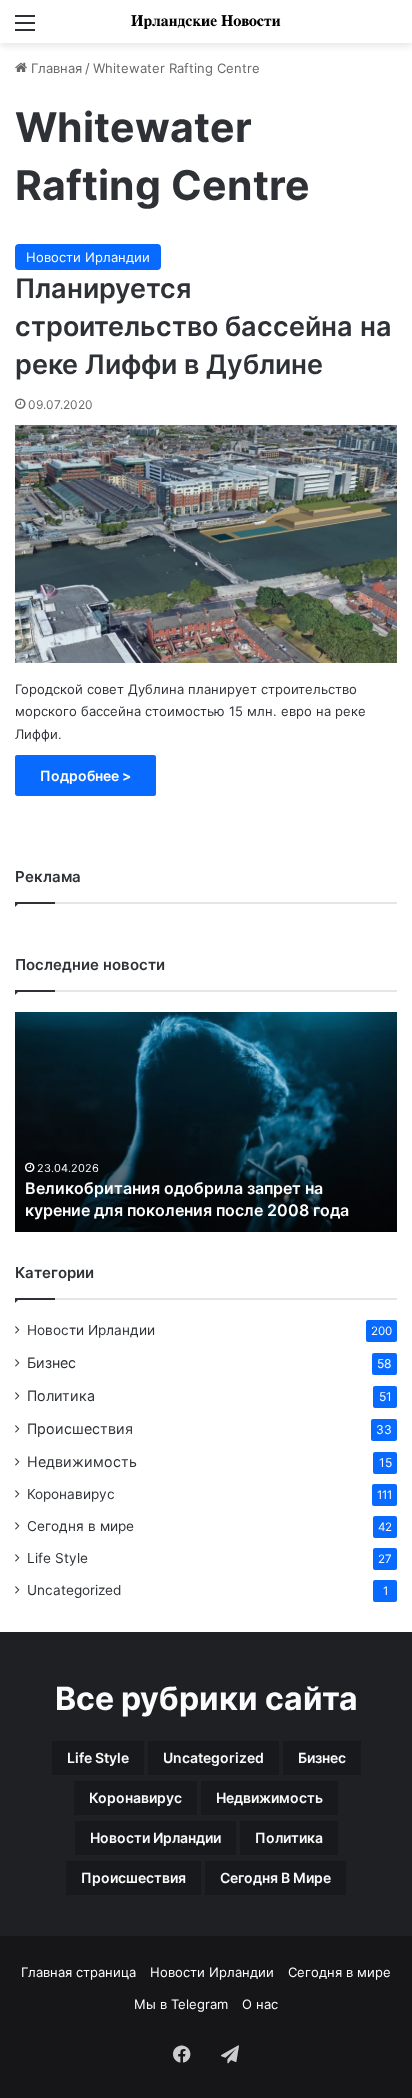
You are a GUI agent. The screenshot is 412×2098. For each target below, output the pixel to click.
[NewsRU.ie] (206, 21)
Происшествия (80, 1428)
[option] (206, 1122)
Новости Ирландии (88, 257)
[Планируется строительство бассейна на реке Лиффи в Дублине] (206, 544)
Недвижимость (82, 1461)
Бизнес (51, 1362)
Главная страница (78, 1972)
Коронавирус (71, 1494)
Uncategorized (74, 1590)
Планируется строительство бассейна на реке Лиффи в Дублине (203, 326)
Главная (54, 68)
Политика (61, 1395)
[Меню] (25, 29)
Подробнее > (85, 775)
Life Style (57, 1558)
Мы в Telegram (181, 2004)
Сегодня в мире (80, 1526)
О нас (260, 2004)
